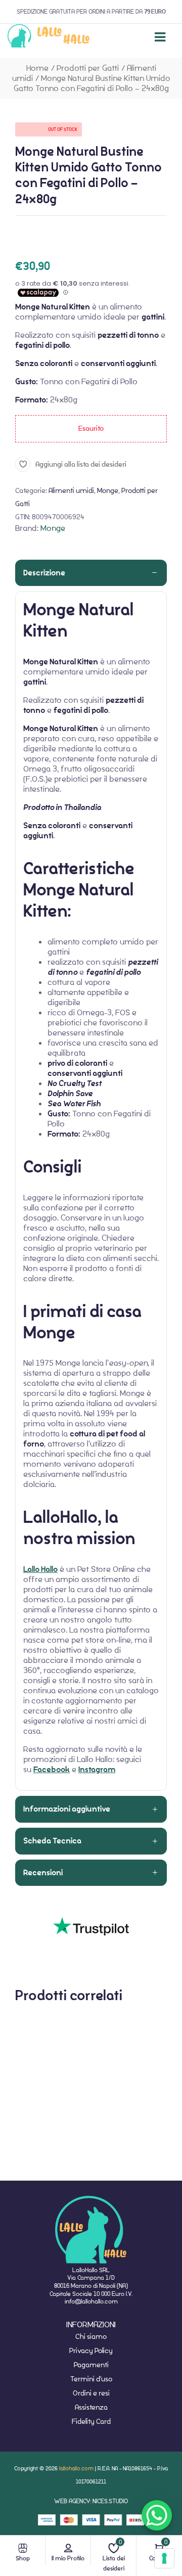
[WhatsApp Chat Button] (157, 2515)
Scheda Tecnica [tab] (52, 1841)
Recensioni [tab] (43, 1873)
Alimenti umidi (71, 490)
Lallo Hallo (40, 1569)
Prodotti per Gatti (88, 68)
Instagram (97, 1770)
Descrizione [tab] (44, 573)
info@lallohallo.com (91, 2301)
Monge (108, 490)
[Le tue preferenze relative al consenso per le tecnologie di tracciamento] (164, 2558)
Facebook (52, 1770)
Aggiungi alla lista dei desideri (81, 464)
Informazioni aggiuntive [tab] (67, 1809)
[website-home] (49, 37)
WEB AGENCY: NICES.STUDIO (91, 2501)
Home (37, 68)
